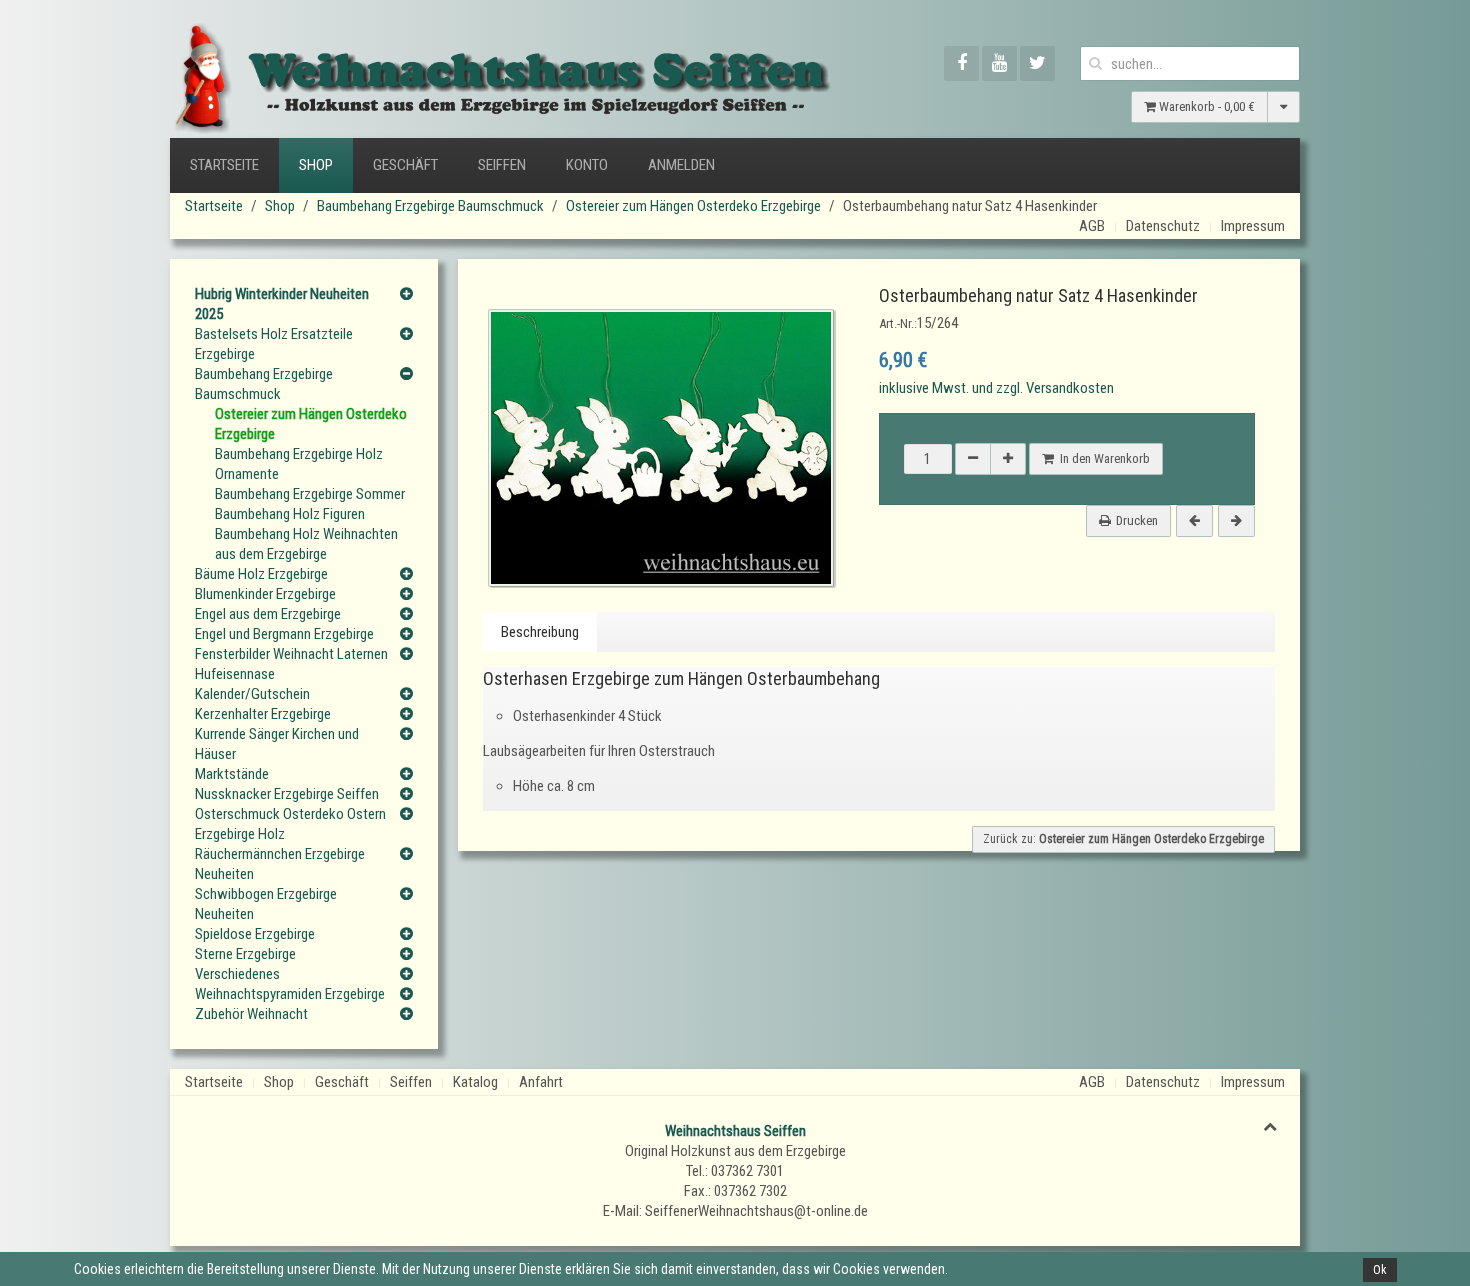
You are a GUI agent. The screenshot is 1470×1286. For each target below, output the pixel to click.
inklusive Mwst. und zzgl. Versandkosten (996, 388)
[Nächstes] (1236, 521)
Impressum (1253, 226)
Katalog (475, 1082)
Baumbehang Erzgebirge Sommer (310, 494)
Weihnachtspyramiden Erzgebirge (290, 994)
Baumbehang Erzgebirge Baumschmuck (430, 206)
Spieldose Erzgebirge (255, 934)
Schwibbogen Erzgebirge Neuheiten (266, 904)
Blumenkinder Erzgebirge (265, 594)
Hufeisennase (235, 674)
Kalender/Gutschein (252, 694)
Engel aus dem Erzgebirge (268, 614)
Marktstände (232, 774)
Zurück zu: (1123, 839)
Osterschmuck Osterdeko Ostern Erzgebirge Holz (290, 824)
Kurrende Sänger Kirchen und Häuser (277, 744)
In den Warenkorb (1102, 458)
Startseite (224, 165)
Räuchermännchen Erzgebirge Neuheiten (280, 864)
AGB (1092, 226)
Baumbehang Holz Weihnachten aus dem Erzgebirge (306, 544)
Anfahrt (541, 1082)
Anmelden (681, 165)
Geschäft (405, 165)
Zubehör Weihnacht (251, 1014)
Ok (1380, 1270)
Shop (316, 165)
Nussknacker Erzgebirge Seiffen (287, 794)
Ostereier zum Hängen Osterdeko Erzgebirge (693, 206)
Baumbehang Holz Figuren (290, 514)
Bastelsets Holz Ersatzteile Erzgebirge (274, 344)
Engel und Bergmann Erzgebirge (284, 634)
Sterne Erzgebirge (245, 954)
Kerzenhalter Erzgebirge (263, 714)
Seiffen (502, 165)
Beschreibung (540, 632)
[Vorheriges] (1194, 521)
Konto (587, 165)
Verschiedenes (237, 974)
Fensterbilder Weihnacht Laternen (291, 654)
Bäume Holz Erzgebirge (261, 574)
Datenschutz (1163, 226)
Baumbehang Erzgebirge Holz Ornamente (299, 464)
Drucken (1137, 520)
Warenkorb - (1205, 106)
